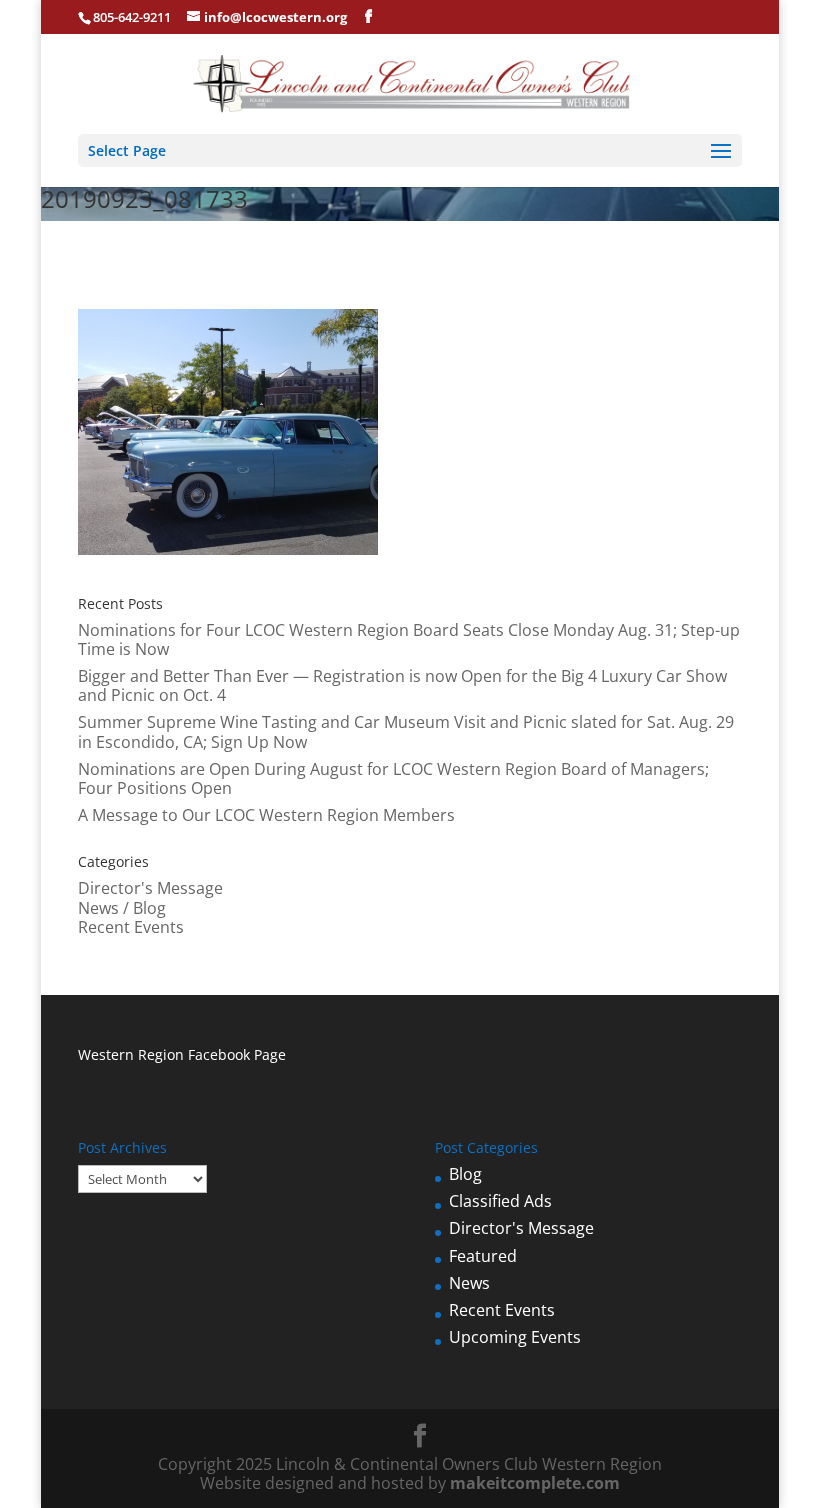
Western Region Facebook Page (182, 1054)
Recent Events (131, 927)
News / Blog (122, 908)
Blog (465, 1174)
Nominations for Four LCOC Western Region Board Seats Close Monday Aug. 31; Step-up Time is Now (409, 639)
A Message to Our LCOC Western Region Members (266, 815)
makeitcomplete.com (535, 1483)
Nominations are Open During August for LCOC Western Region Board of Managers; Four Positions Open (393, 778)
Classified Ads (500, 1201)
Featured (483, 1256)
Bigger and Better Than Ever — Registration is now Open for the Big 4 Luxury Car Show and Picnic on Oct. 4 (402, 685)
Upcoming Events (515, 1337)
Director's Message (150, 888)
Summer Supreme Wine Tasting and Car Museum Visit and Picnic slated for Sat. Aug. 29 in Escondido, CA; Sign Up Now (406, 731)
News (469, 1283)
